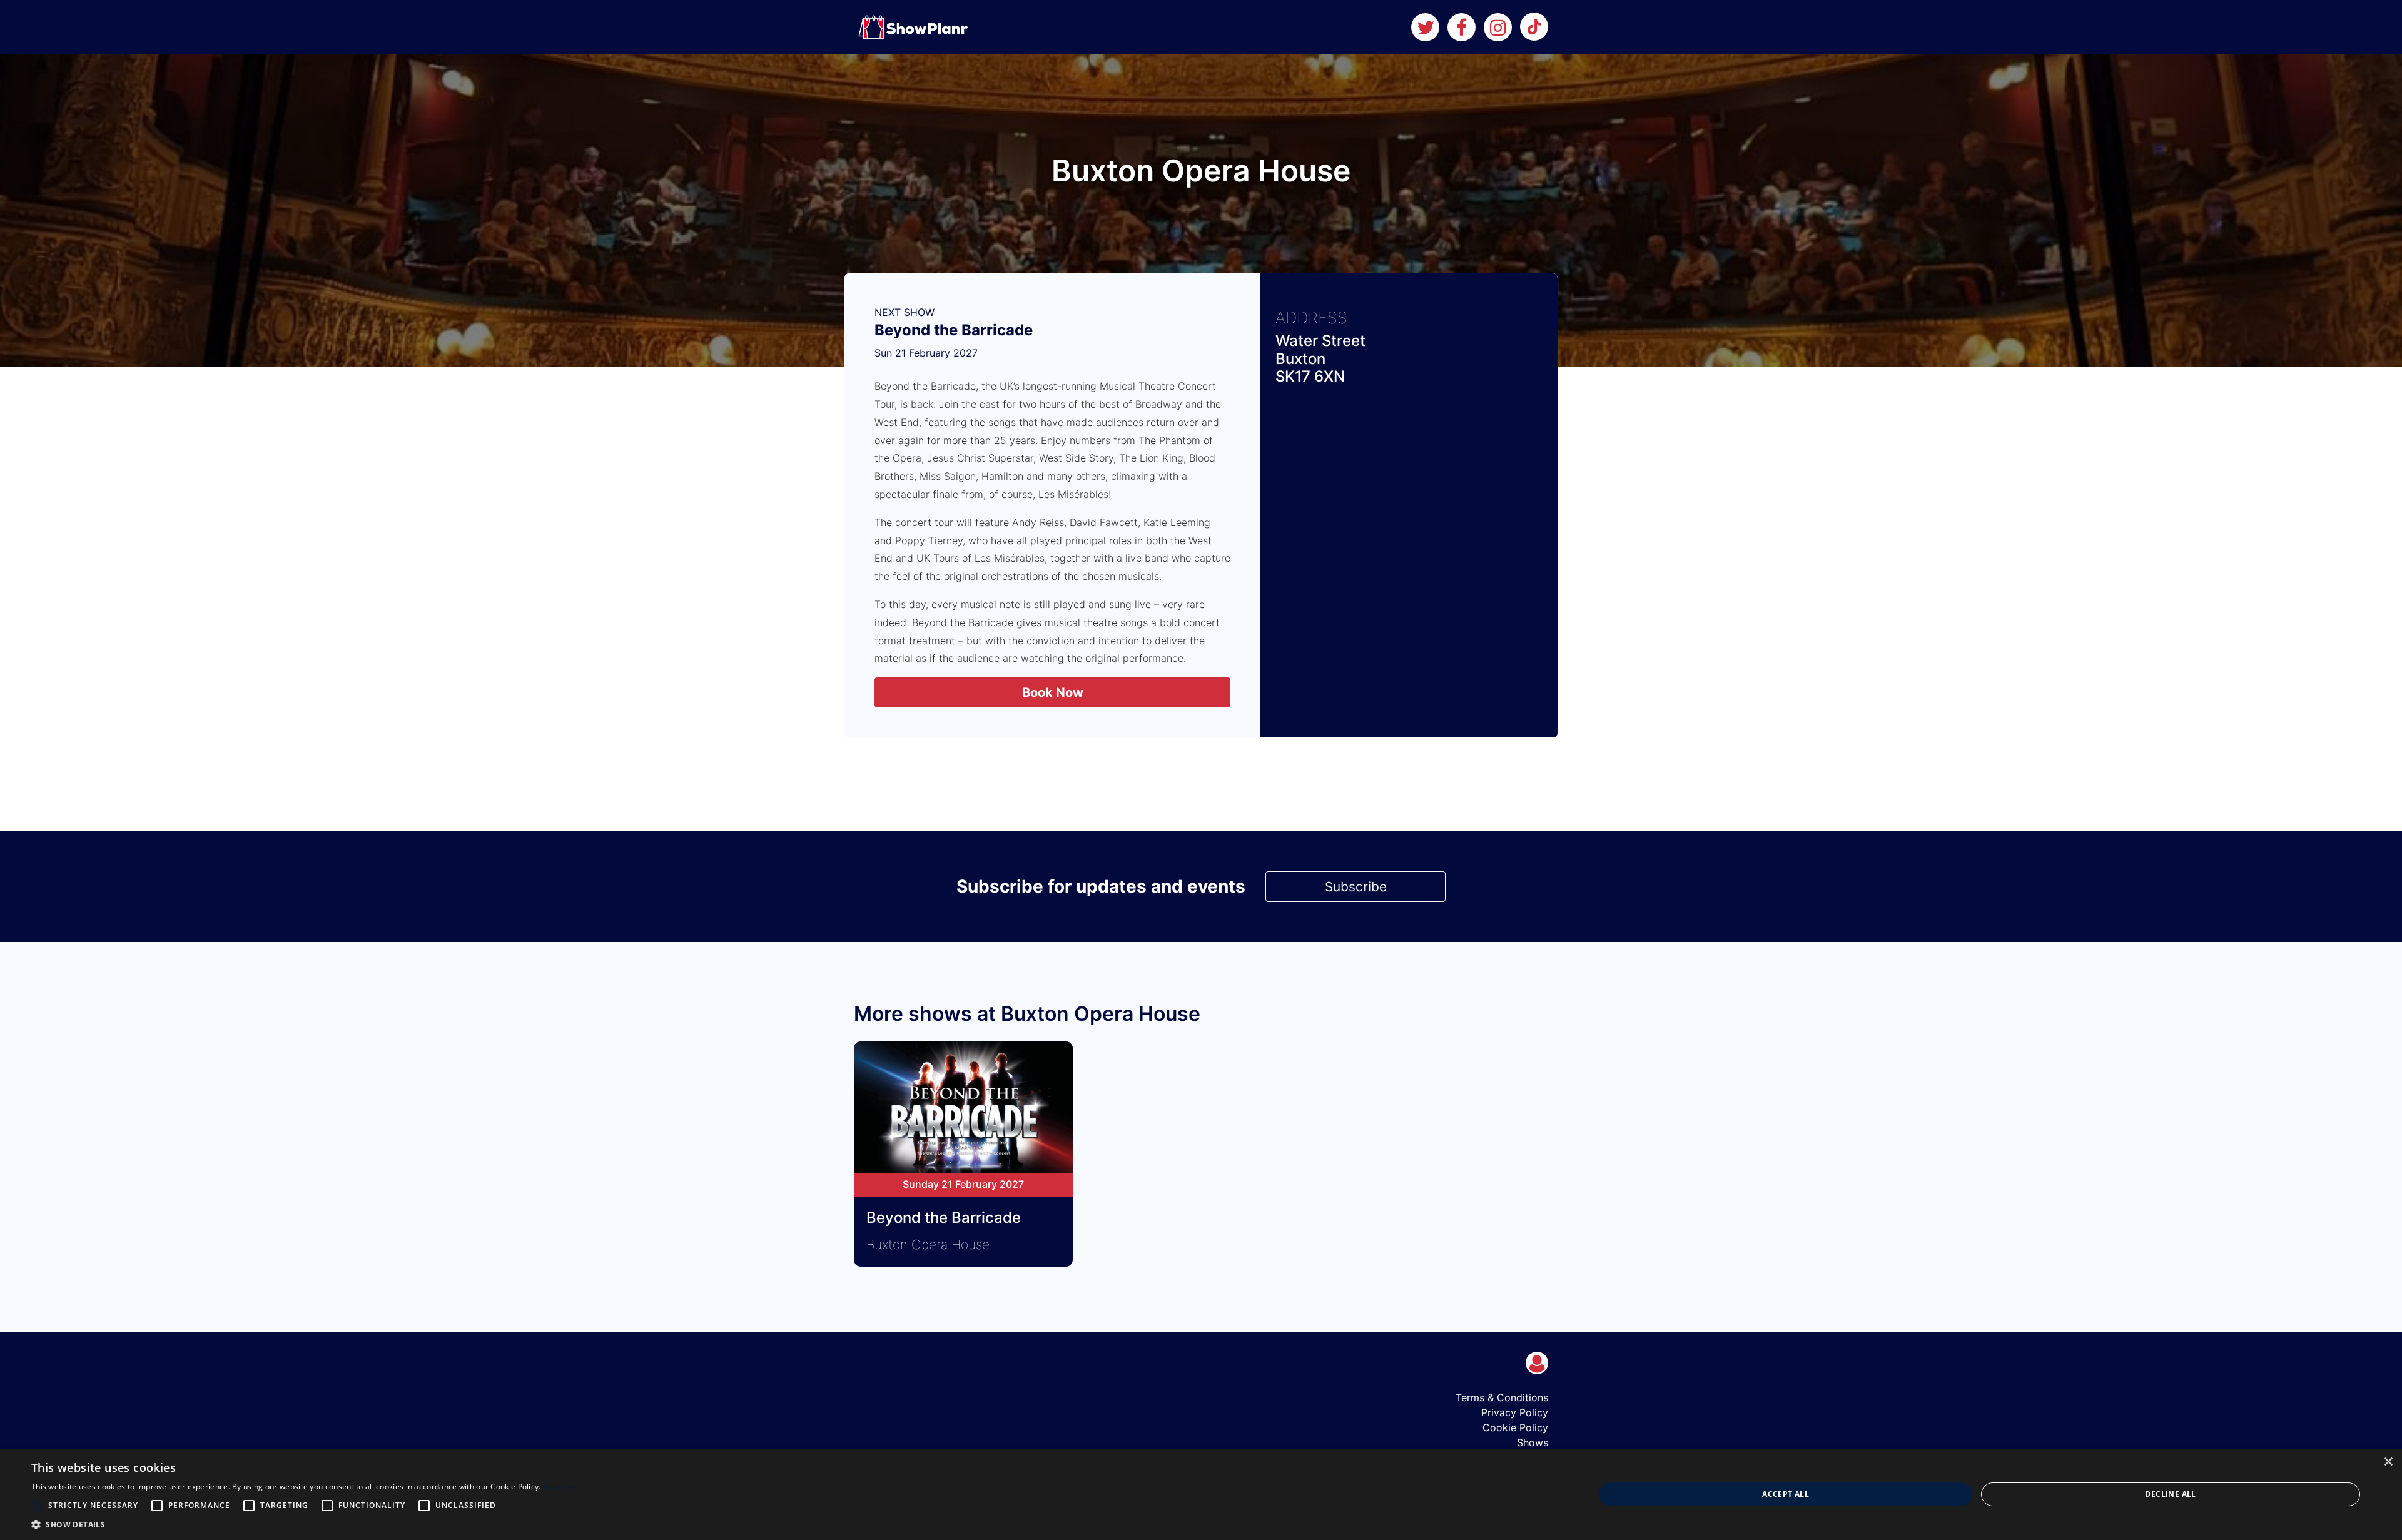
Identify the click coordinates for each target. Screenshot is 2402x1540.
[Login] (1537, 1363)
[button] (307, 1524)
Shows (1533, 1442)
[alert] (1201, 1494)
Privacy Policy (1515, 1412)
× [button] (2388, 1462)
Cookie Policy (1515, 1427)
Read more (563, 1487)
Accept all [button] (1786, 1494)
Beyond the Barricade (954, 330)
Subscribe (1356, 887)
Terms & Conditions (1502, 1397)
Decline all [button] (2170, 1494)
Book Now (1053, 692)
